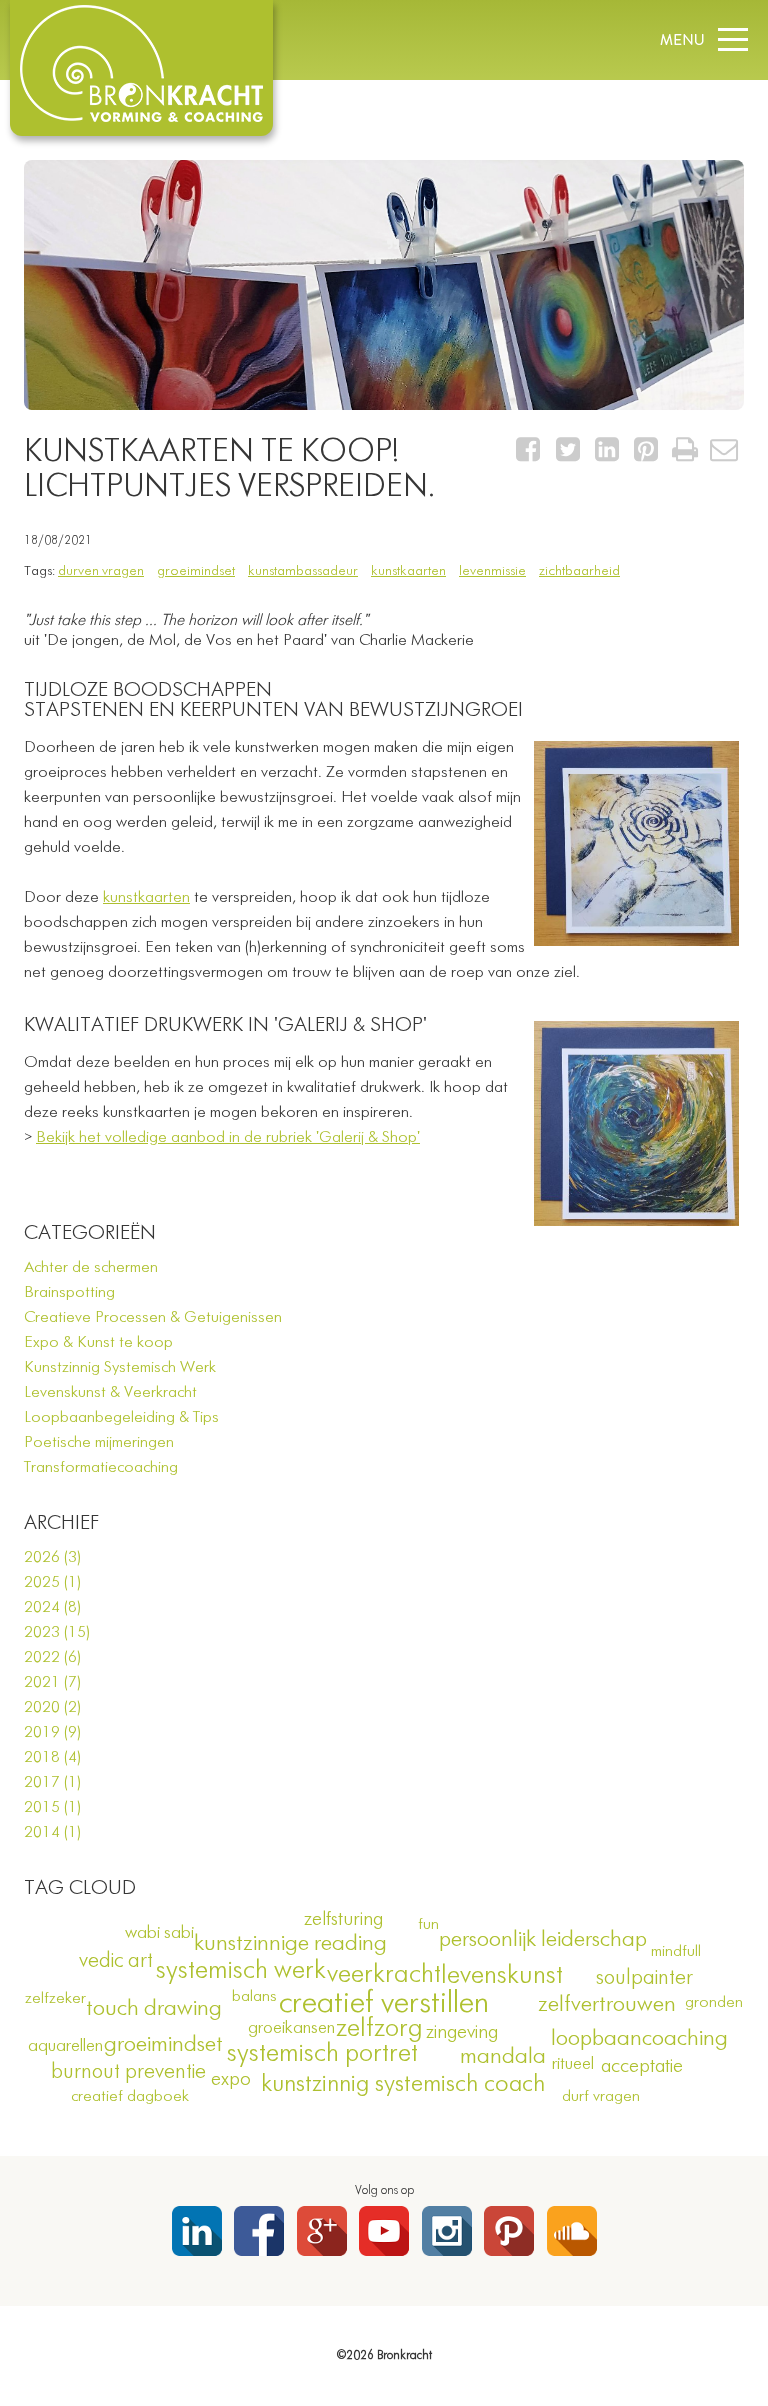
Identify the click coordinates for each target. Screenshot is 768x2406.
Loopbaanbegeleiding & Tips (121, 1418)
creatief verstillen (384, 2003)
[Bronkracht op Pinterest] (509, 2231)
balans (254, 1997)
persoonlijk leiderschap (543, 1940)
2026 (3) (52, 1558)
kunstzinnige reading (290, 1944)
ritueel (573, 2064)
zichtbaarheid (579, 571)
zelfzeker (55, 1999)
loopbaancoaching (639, 2039)
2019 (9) (52, 1733)
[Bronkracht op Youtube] (384, 2231)
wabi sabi (159, 1933)
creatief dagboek (130, 2097)
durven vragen (101, 571)
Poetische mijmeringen (99, 1443)
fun (428, 1925)
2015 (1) (52, 1808)
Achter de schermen (91, 1268)
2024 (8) (52, 1608)
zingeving (462, 2032)
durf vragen (601, 2097)
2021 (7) (52, 1683)
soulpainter (644, 1978)
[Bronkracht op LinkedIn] (197, 2231)
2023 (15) (57, 1633)
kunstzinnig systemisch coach (403, 2084)
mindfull (676, 1952)
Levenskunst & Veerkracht (110, 1393)
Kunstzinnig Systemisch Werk (120, 1368)
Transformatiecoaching (101, 1468)
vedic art (116, 1961)
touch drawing (154, 2009)
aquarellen (65, 2046)
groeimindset (196, 571)
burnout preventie (128, 2072)
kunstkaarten (408, 571)
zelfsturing (343, 1919)
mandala (503, 2057)
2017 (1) (52, 1783)
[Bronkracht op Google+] (322, 2231)
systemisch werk (241, 1971)
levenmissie (492, 571)
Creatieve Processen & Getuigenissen (153, 1318)
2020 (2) (52, 1708)
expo (231, 2079)
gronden (714, 2003)
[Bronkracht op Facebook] (259, 2231)
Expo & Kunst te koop (98, 1343)
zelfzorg (379, 2029)
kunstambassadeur (303, 571)
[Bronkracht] (141, 118)
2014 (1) (52, 1833)
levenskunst (502, 1976)
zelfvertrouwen (607, 2005)
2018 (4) (52, 1758)
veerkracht (384, 1975)
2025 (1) (52, 1583)
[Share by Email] (724, 455)
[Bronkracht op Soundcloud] (572, 2231)
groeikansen (291, 2028)
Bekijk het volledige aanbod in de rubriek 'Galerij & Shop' (228, 1138)
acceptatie (642, 2066)
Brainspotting (69, 1293)
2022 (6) (52, 1658)
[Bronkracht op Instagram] (447, 2231)
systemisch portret (322, 2054)
